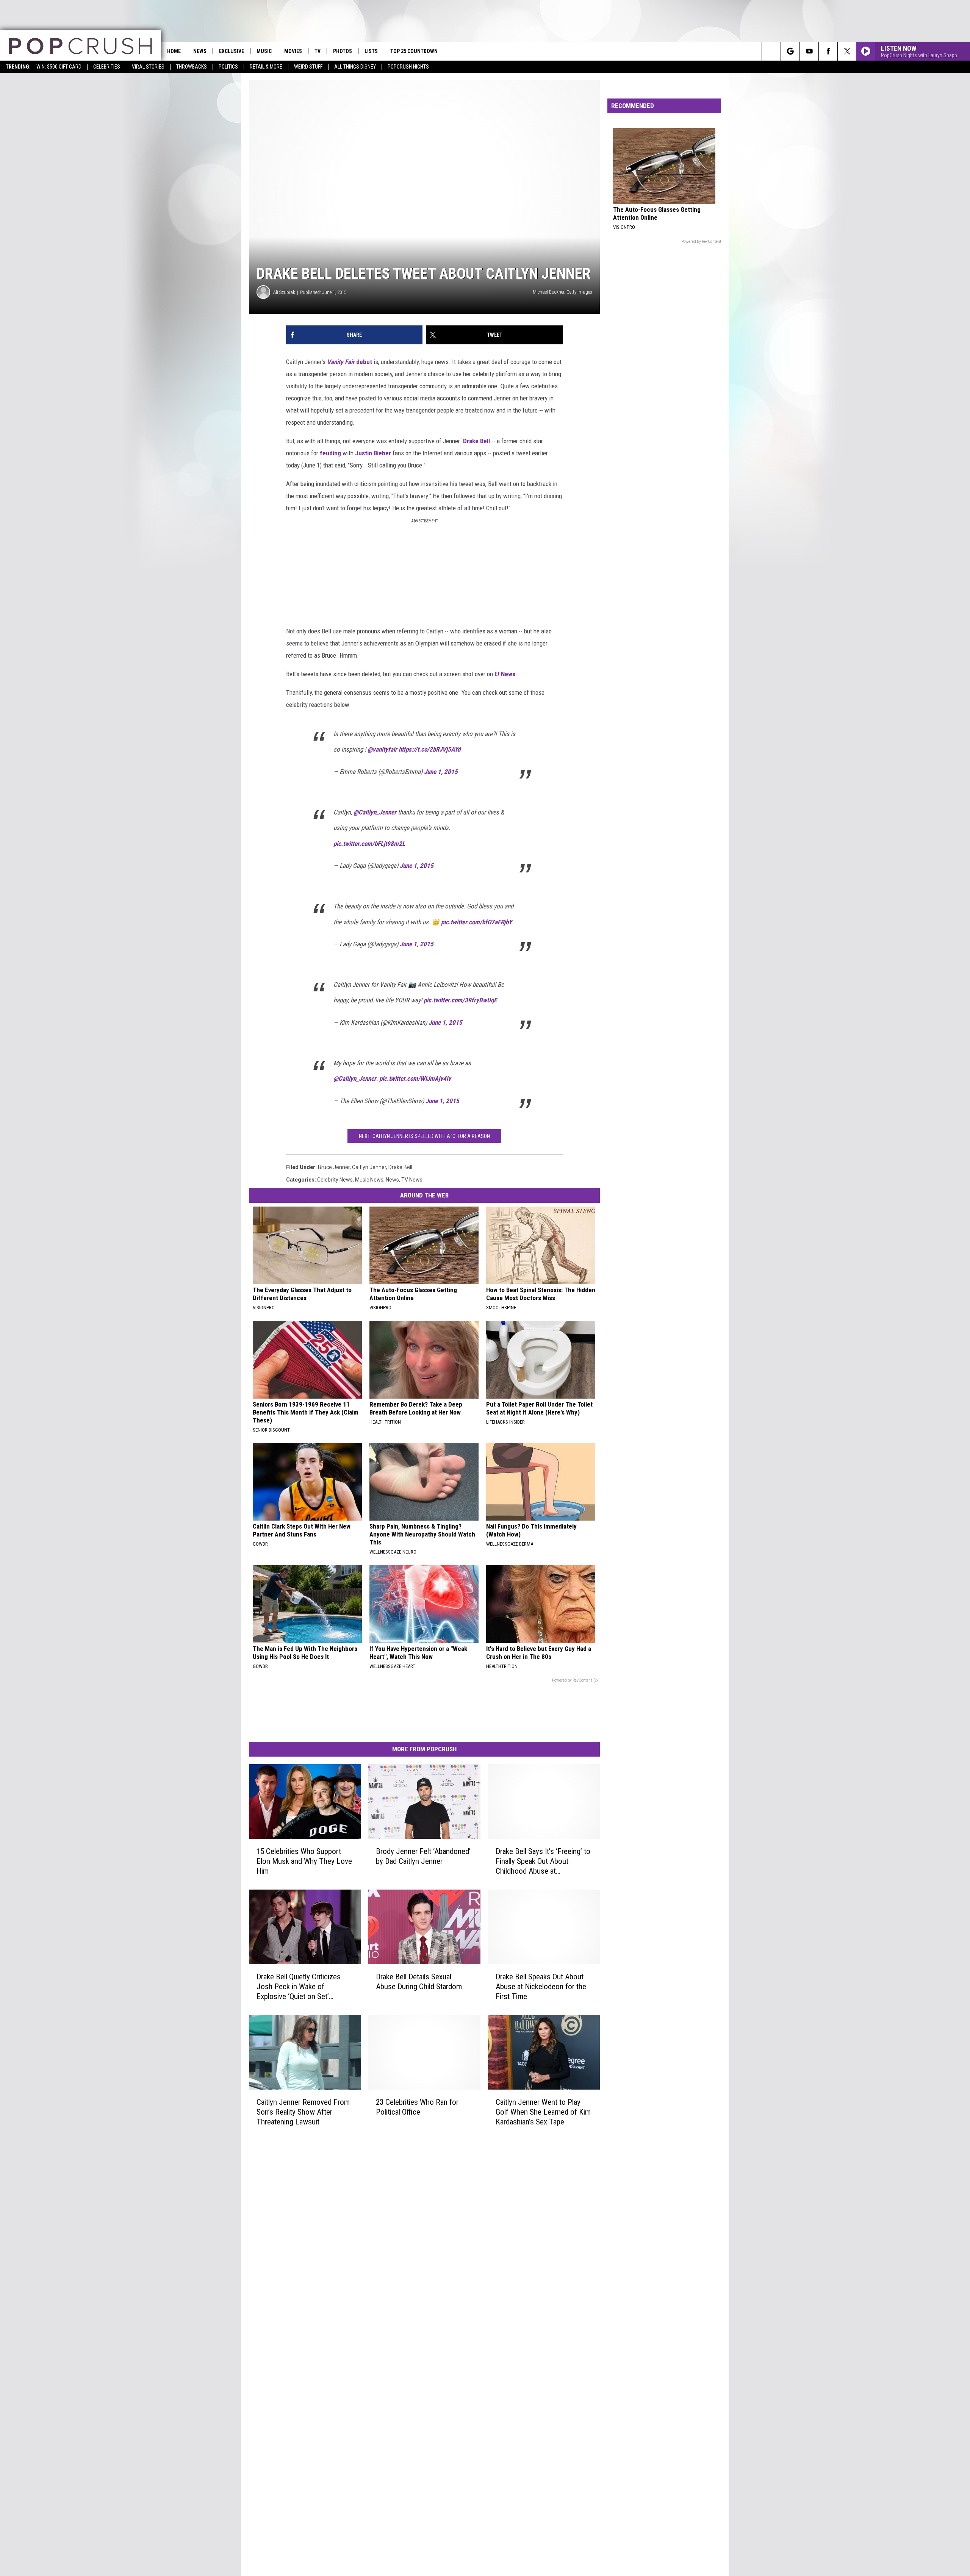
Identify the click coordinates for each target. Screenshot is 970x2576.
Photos (343, 51)
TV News (412, 1180)
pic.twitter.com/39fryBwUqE (460, 1000)
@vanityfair (382, 749)
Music (264, 51)
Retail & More (266, 67)
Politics (228, 67)
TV (318, 51)
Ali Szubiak (284, 292)
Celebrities (107, 67)
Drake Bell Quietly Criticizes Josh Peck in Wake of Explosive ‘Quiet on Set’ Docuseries (299, 1987)
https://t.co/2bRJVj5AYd (429, 749)
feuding (330, 453)
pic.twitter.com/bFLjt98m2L (369, 844)
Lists (371, 51)
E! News (505, 674)
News (200, 51)
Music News (369, 1180)
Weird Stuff (308, 67)
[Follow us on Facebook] (828, 51)
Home (174, 51)
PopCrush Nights (408, 67)
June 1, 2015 (441, 772)
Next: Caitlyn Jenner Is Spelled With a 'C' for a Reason (424, 1136)
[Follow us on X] (847, 51)
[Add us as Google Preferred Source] (790, 51)
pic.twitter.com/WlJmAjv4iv (415, 1079)
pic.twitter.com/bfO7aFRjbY (476, 922)
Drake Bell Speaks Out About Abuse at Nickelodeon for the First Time (541, 1987)
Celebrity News (335, 1180)
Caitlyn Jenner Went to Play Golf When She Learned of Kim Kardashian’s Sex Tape (543, 2112)
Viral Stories (148, 67)
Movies (293, 51)
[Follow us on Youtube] (809, 51)
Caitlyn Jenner (369, 1167)
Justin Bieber (373, 453)
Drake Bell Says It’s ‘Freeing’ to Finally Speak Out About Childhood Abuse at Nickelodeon (543, 1861)
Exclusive (232, 51)
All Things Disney (355, 67)
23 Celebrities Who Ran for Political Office (417, 2107)
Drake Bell (476, 441)
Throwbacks (192, 67)
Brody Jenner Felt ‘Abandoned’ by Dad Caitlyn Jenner (423, 1856)
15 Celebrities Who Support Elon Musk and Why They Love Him (304, 1861)
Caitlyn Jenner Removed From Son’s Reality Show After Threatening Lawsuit (303, 2112)
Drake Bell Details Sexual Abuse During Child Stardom (419, 1982)
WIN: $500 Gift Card (59, 67)
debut (350, 362)
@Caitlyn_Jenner (375, 812)
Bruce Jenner (334, 1167)
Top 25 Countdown (414, 51)
